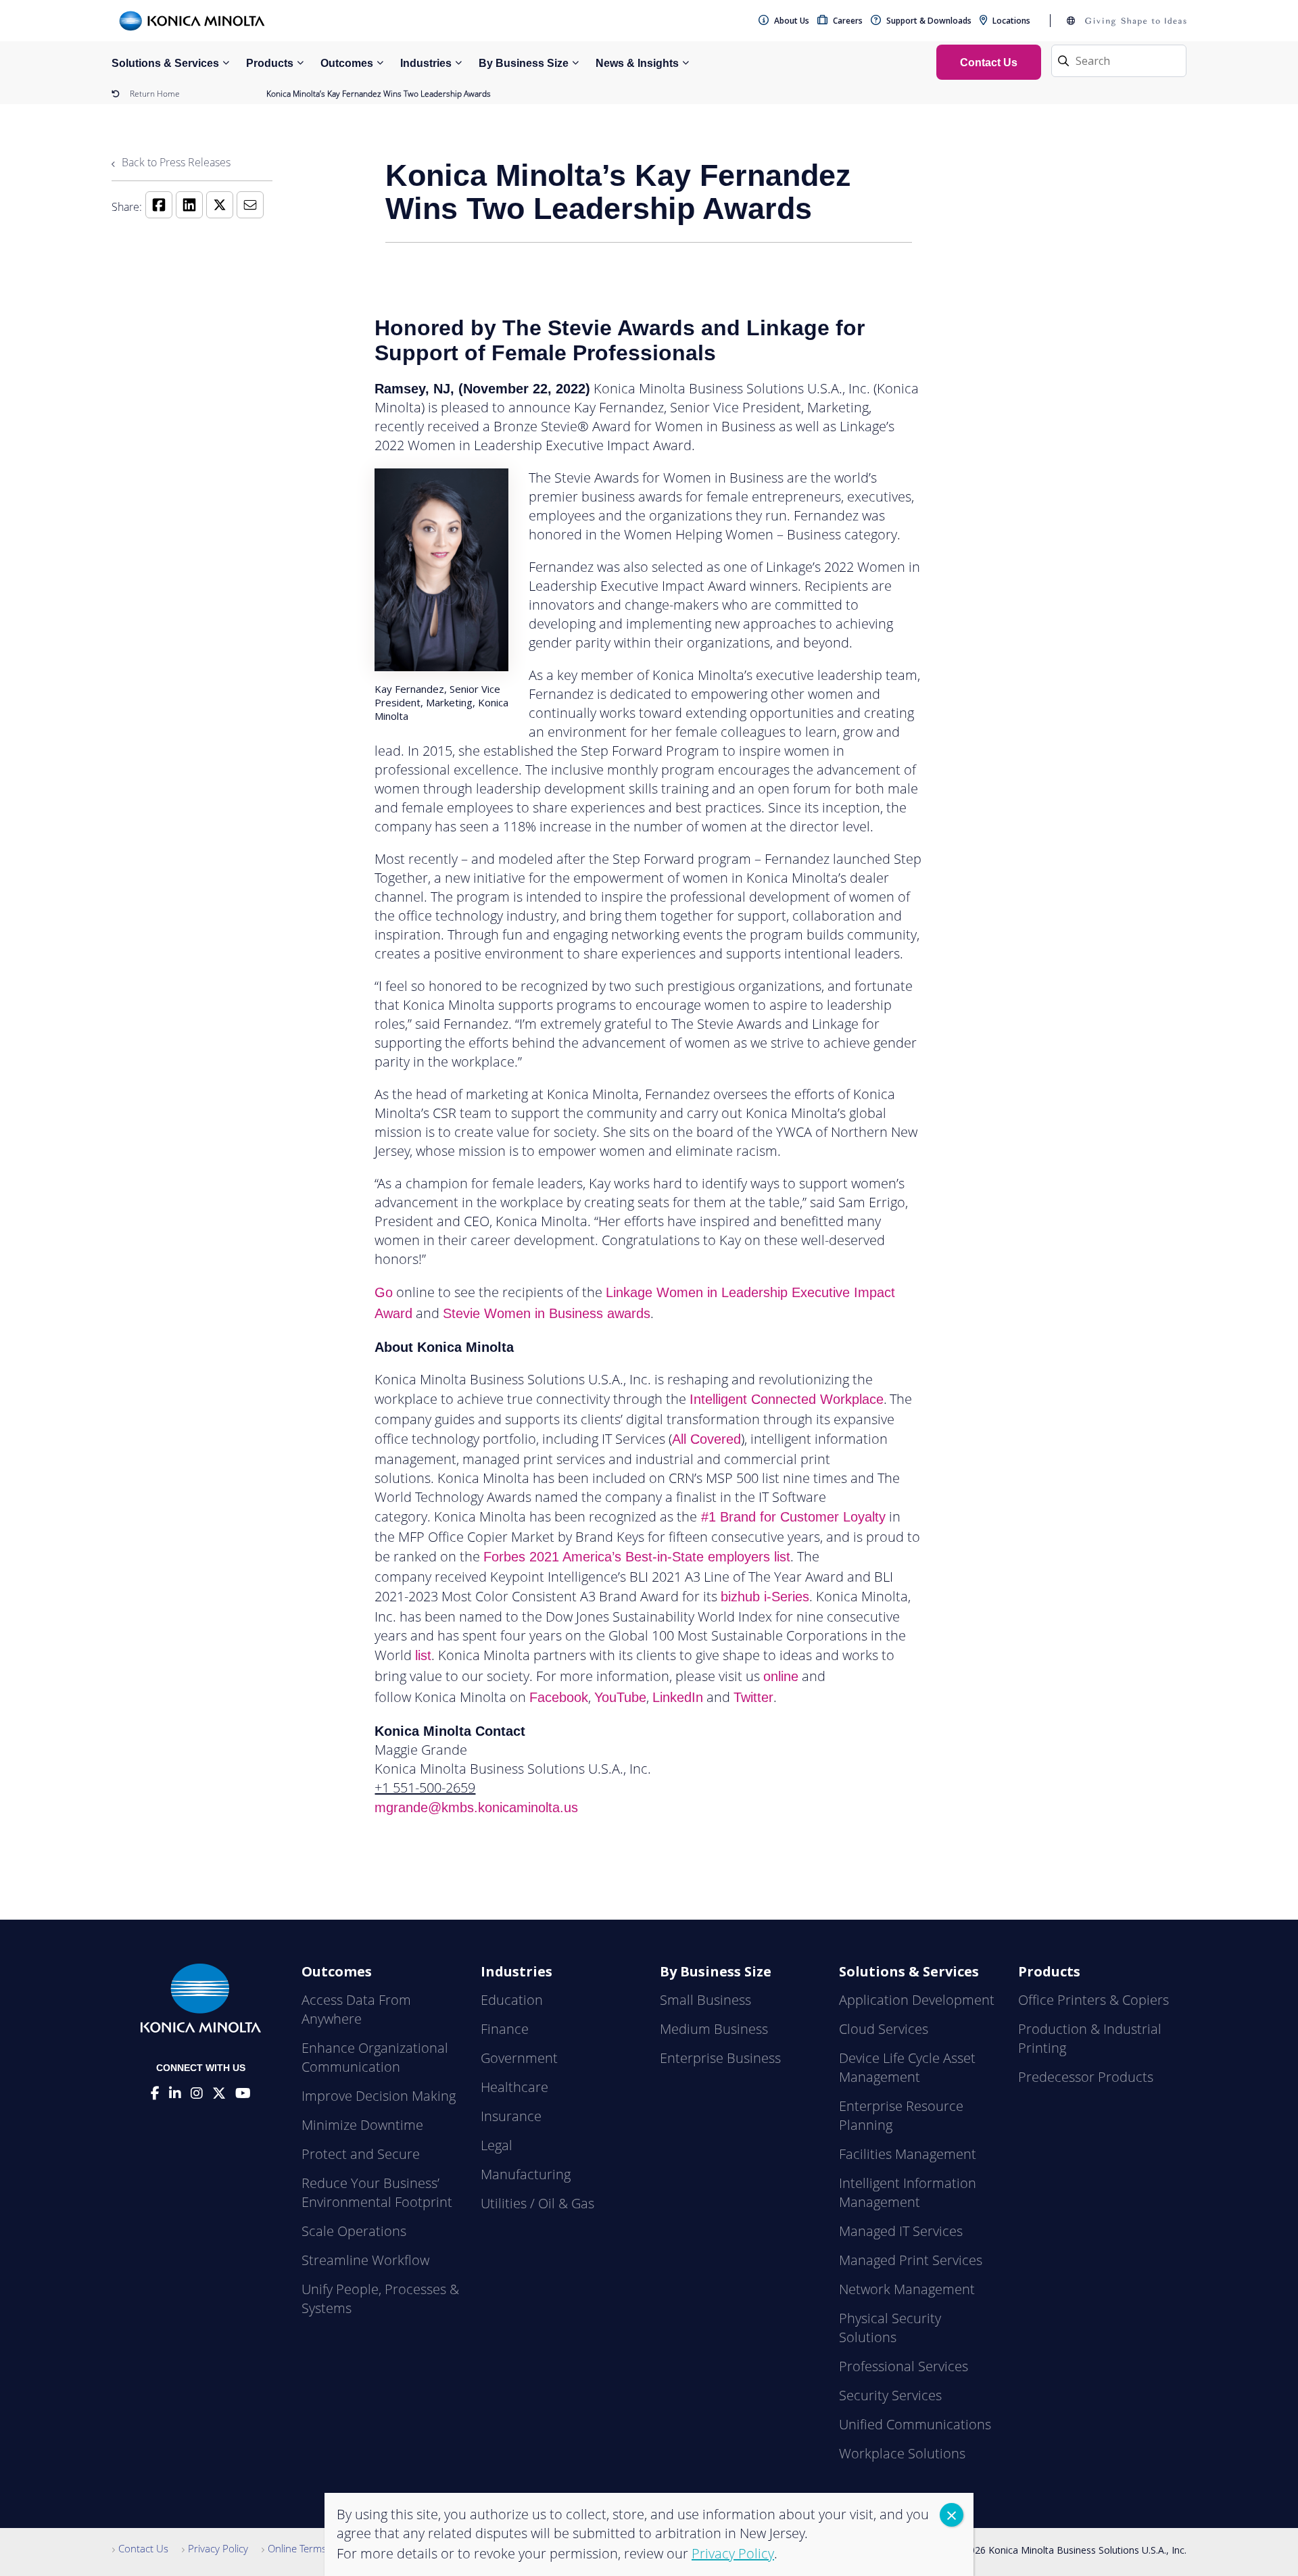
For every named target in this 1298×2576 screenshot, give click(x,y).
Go (384, 1292)
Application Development (917, 2000)
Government (519, 2058)
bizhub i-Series (765, 1597)
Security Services (890, 2395)
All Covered (706, 1439)
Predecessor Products (1086, 2077)
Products (270, 63)
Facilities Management (908, 2154)
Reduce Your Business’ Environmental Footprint (377, 2192)
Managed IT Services (901, 2231)
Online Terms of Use (313, 2548)
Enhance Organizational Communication (375, 2057)
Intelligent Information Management (908, 2192)
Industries (426, 63)
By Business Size (524, 63)
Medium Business (714, 2029)
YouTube (620, 1697)
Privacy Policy (218, 2548)
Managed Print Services (911, 2260)
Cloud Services (884, 2029)
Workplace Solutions (902, 2453)
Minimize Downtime (362, 2125)
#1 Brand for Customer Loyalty (791, 1517)
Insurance (511, 2116)
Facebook (559, 1697)
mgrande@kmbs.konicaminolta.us (476, 1807)
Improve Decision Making (379, 2096)
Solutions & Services (165, 63)
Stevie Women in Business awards (547, 1313)
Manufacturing (526, 2174)
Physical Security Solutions (890, 2328)
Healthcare (514, 2087)
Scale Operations (354, 2231)
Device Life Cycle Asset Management (907, 2067)
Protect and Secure (361, 2154)
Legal (497, 2145)
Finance (505, 2029)
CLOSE (952, 2515)
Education (512, 2000)
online (781, 1676)
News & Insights (637, 63)
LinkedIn (678, 1697)
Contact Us (143, 2548)
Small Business (705, 2000)
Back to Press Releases (175, 162)
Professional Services (904, 2366)
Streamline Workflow (365, 2260)
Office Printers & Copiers (1093, 2000)
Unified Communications (915, 2424)
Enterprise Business (720, 2058)
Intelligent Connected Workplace (787, 1399)
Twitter (753, 1697)
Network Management (907, 2289)
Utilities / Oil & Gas (537, 2203)
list (423, 1655)
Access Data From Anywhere (356, 2009)
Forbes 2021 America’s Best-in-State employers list (637, 1557)
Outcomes (347, 63)
